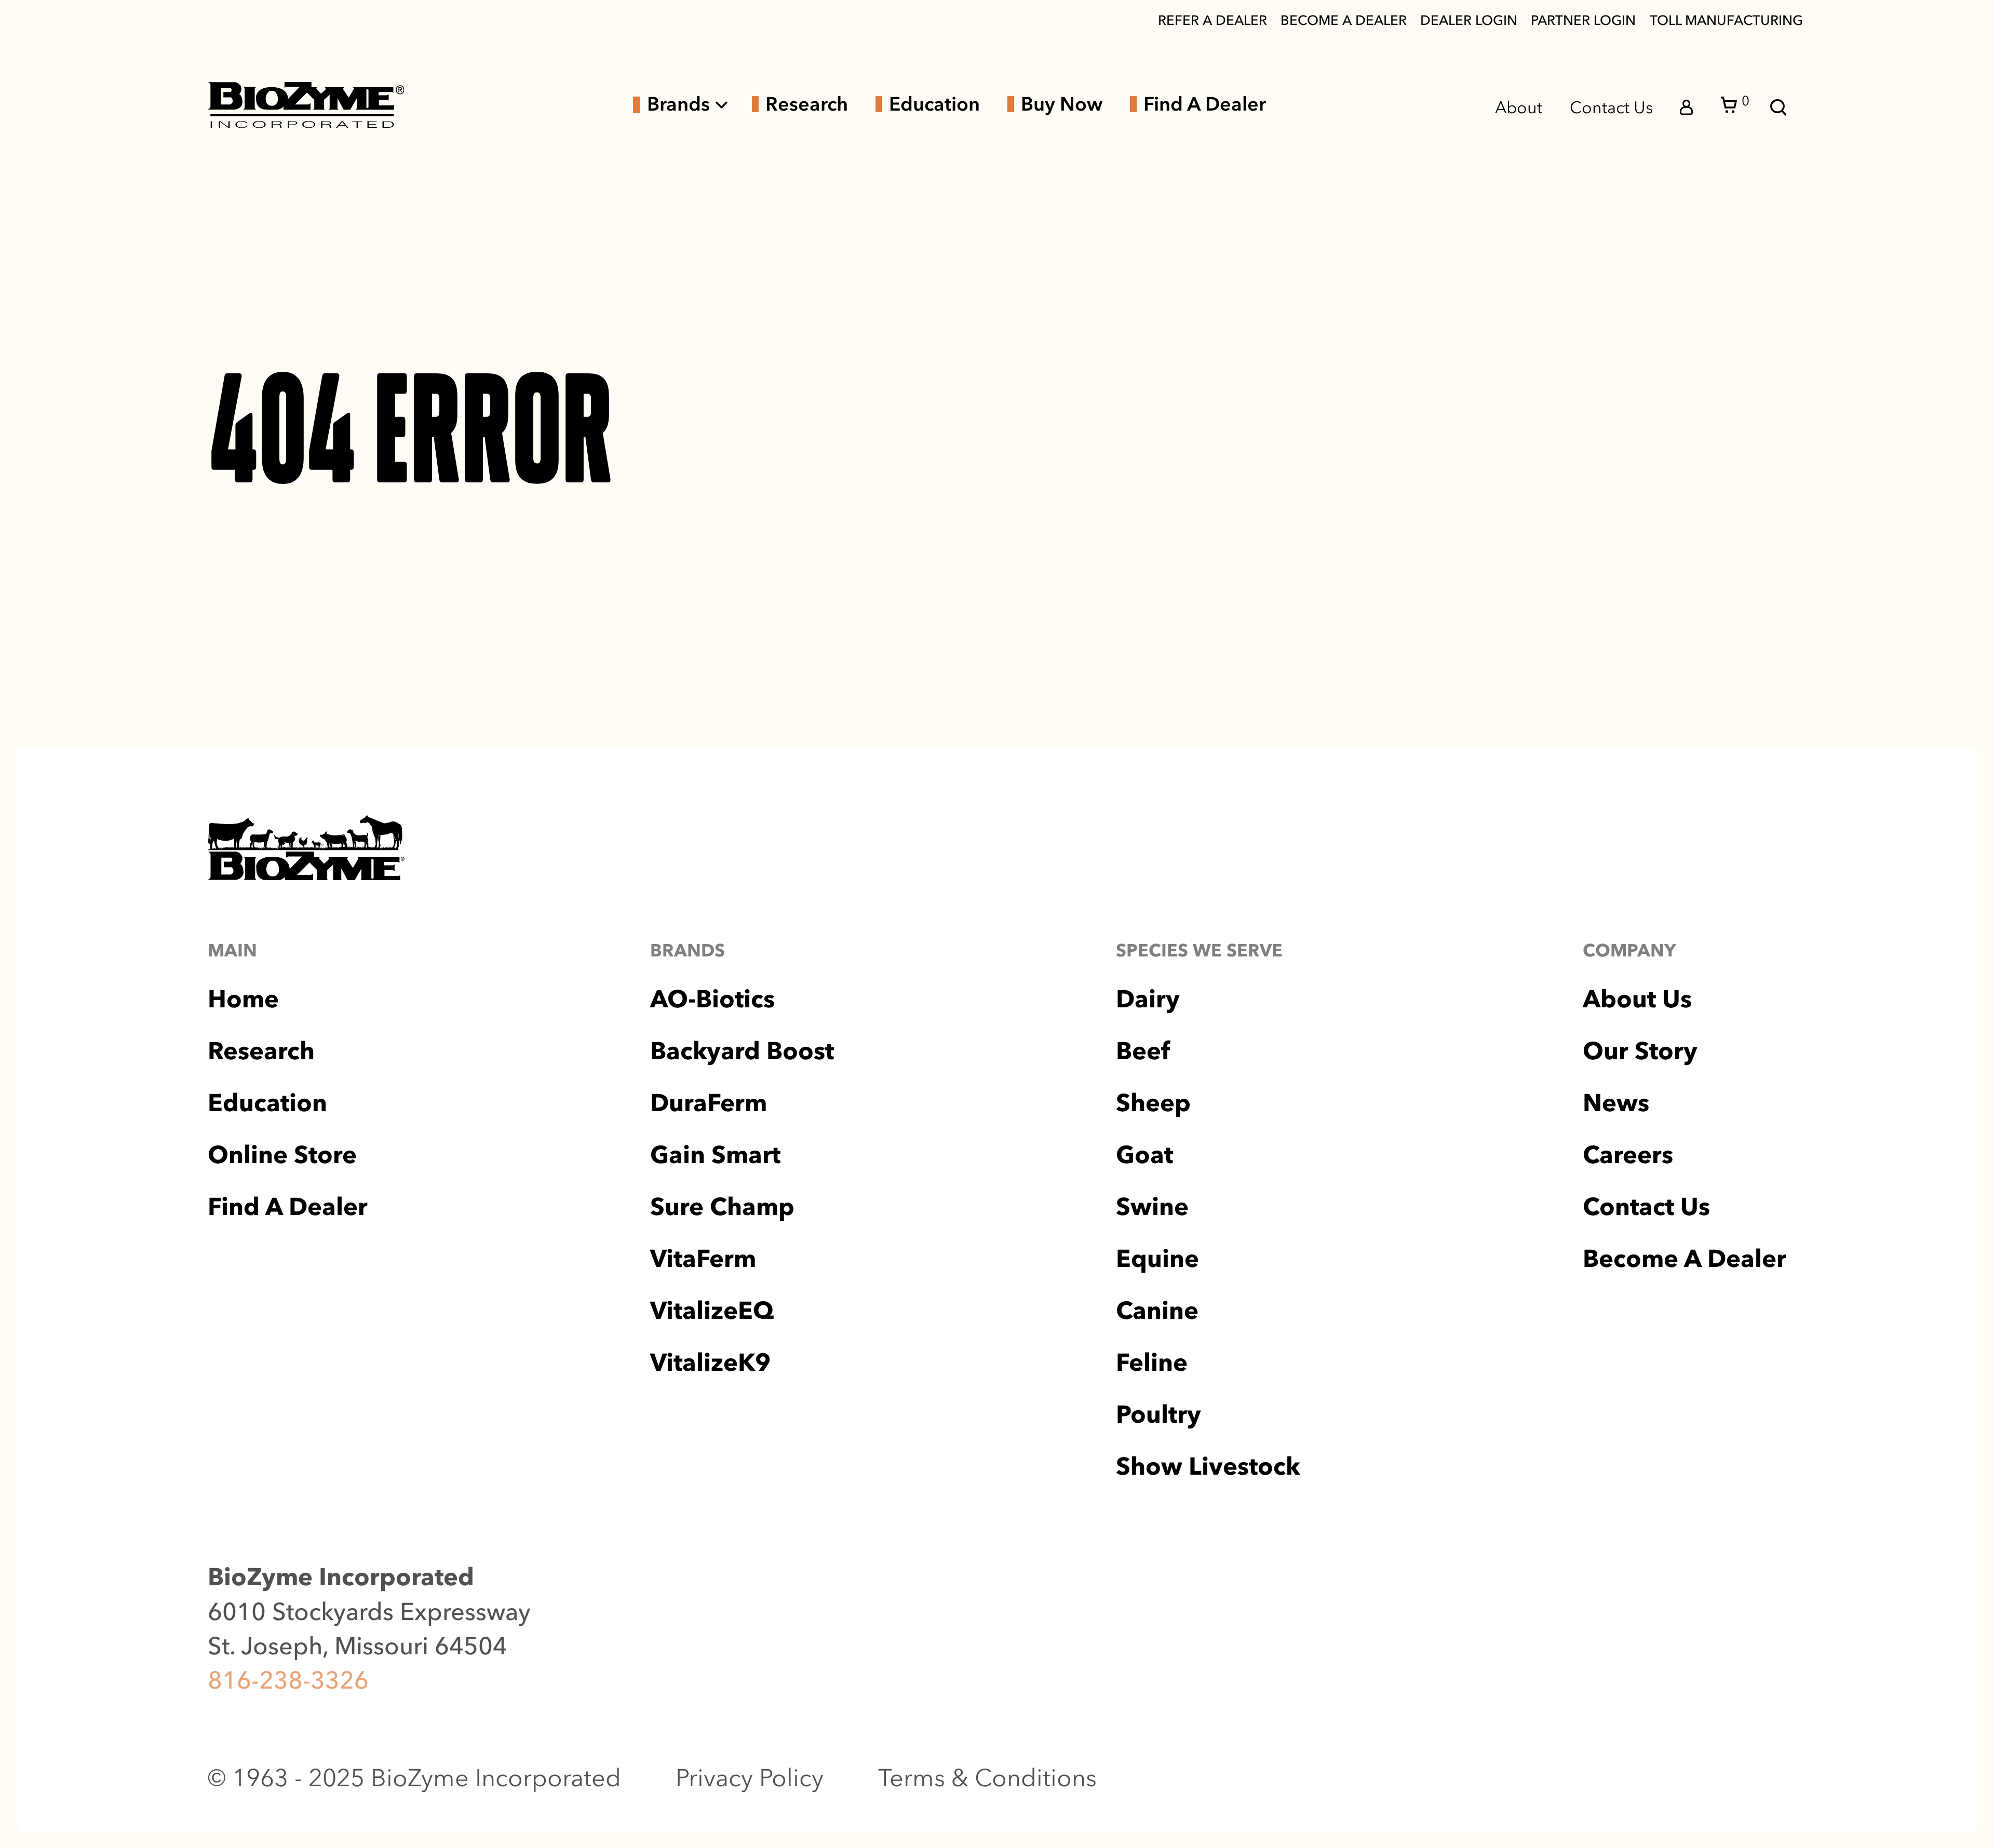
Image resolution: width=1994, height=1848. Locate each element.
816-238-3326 (288, 1680)
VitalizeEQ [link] (712, 1310)
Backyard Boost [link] (742, 1051)
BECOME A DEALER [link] (1344, 20)
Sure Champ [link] (722, 1206)
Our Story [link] (1640, 1051)
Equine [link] (1157, 1258)
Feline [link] (1152, 1362)
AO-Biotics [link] (712, 999)
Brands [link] (678, 105)
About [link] (1519, 107)
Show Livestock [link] (1208, 1466)
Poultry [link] (1158, 1414)
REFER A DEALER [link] (1212, 20)
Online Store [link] (282, 1155)
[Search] (1779, 107)
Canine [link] (1157, 1310)
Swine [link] (1152, 1206)
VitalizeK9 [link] (710, 1362)
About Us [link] (1637, 999)
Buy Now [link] (1062, 104)
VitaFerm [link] (703, 1258)
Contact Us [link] (1611, 107)
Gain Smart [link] (715, 1155)
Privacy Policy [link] (750, 1778)
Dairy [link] (1148, 999)
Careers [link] (1628, 1155)
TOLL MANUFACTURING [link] (1726, 20)
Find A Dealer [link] (1205, 104)
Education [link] (934, 104)
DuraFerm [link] (709, 1103)
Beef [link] (1143, 1051)
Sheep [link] (1153, 1103)
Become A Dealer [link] (1685, 1258)
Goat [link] (1144, 1155)
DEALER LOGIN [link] (1469, 20)
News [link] (1616, 1103)
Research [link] (807, 104)
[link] (306, 105)
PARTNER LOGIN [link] (1583, 20)
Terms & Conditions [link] (987, 1778)
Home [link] (243, 999)
